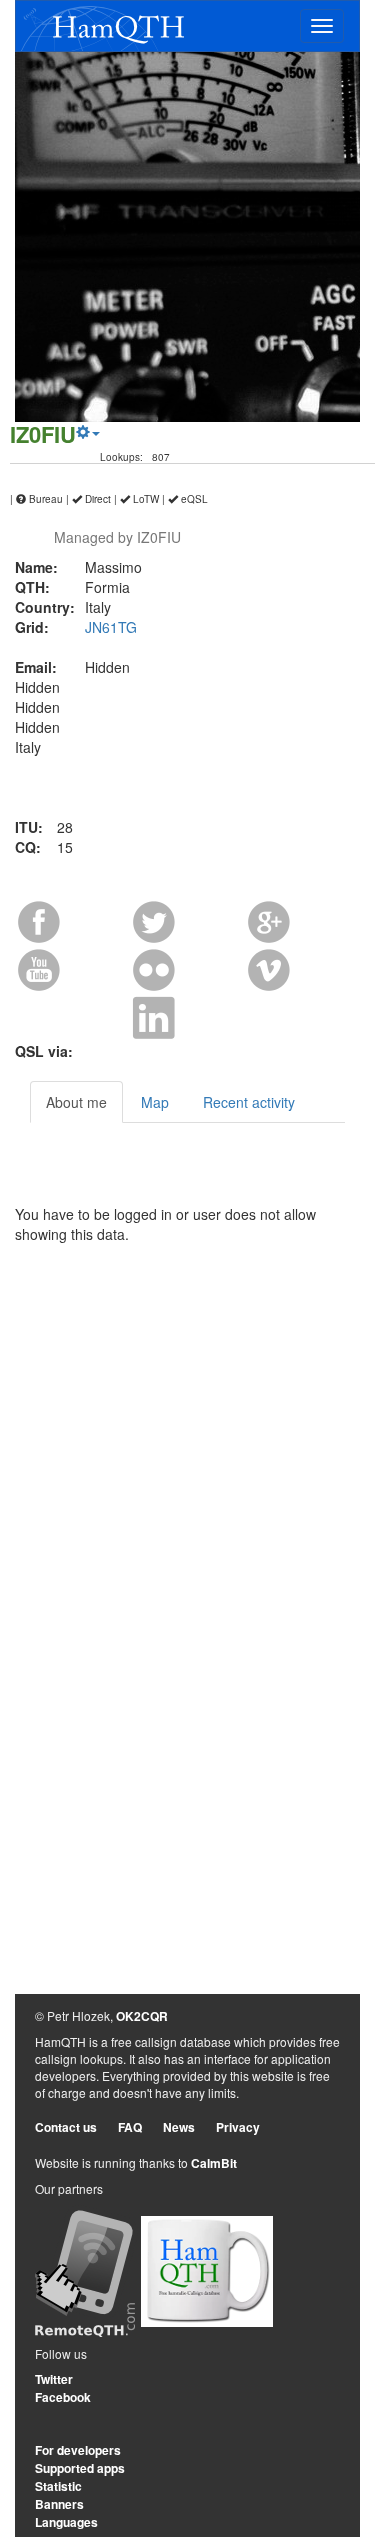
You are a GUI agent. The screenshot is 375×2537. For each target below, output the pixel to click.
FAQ (130, 2127)
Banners (59, 2504)
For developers (78, 2450)
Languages (66, 2522)
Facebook (63, 2397)
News (179, 2127)
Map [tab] (155, 1102)
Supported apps (80, 2468)
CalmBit (214, 2163)
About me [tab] (76, 1102)
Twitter (54, 2379)
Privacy (238, 2127)
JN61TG (111, 627)
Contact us (66, 2127)
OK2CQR (142, 2016)
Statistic (58, 2486)
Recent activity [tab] (249, 1102)
